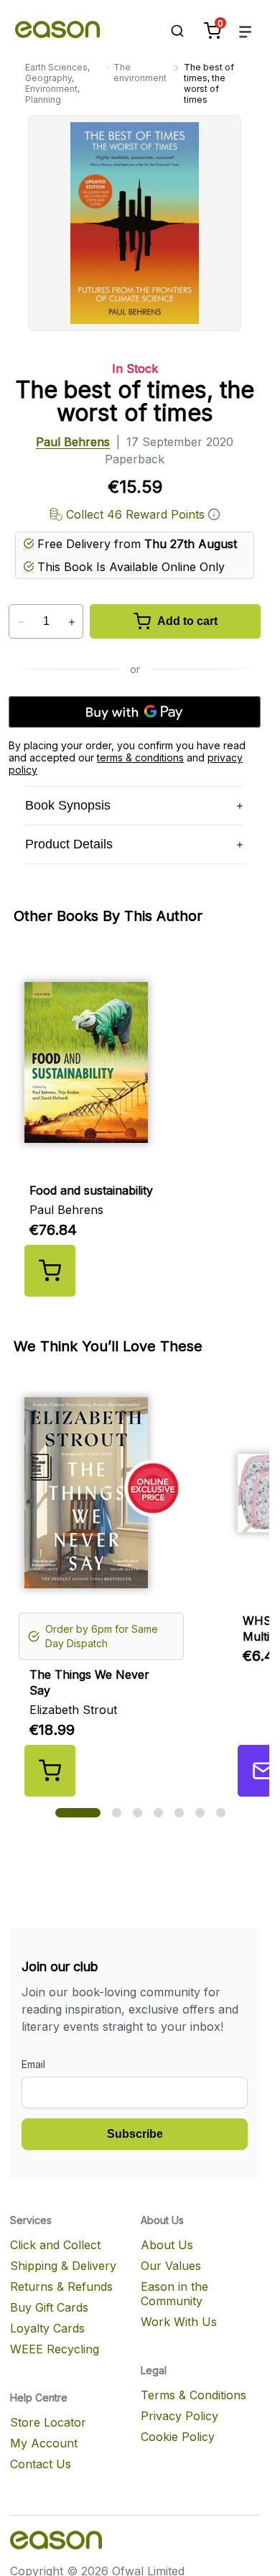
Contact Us (41, 2464)
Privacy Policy (179, 2416)
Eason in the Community (174, 2294)
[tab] (78, 1813)
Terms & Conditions (193, 2395)
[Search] (170, 31)
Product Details (69, 844)
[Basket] (213, 31)
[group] (140, 1123)
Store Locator (48, 2422)
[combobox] (170, 31)
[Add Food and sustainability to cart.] (50, 1271)
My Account (44, 2443)
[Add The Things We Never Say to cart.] (50, 1771)
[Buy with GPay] (135, 712)
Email (33, 2064)
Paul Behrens (73, 442)
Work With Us (179, 2322)
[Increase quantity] (71, 622)
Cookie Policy (178, 2437)
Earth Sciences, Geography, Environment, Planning (57, 83)
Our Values (171, 2266)
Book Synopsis (68, 805)
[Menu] (246, 31)
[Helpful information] (214, 514)
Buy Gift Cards (49, 2307)
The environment (140, 73)
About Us (167, 2245)
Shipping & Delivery (63, 2266)
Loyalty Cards (47, 2328)
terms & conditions (140, 757)
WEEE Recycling (55, 2349)
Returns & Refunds (61, 2287)
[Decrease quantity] (20, 622)
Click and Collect (55, 2245)
